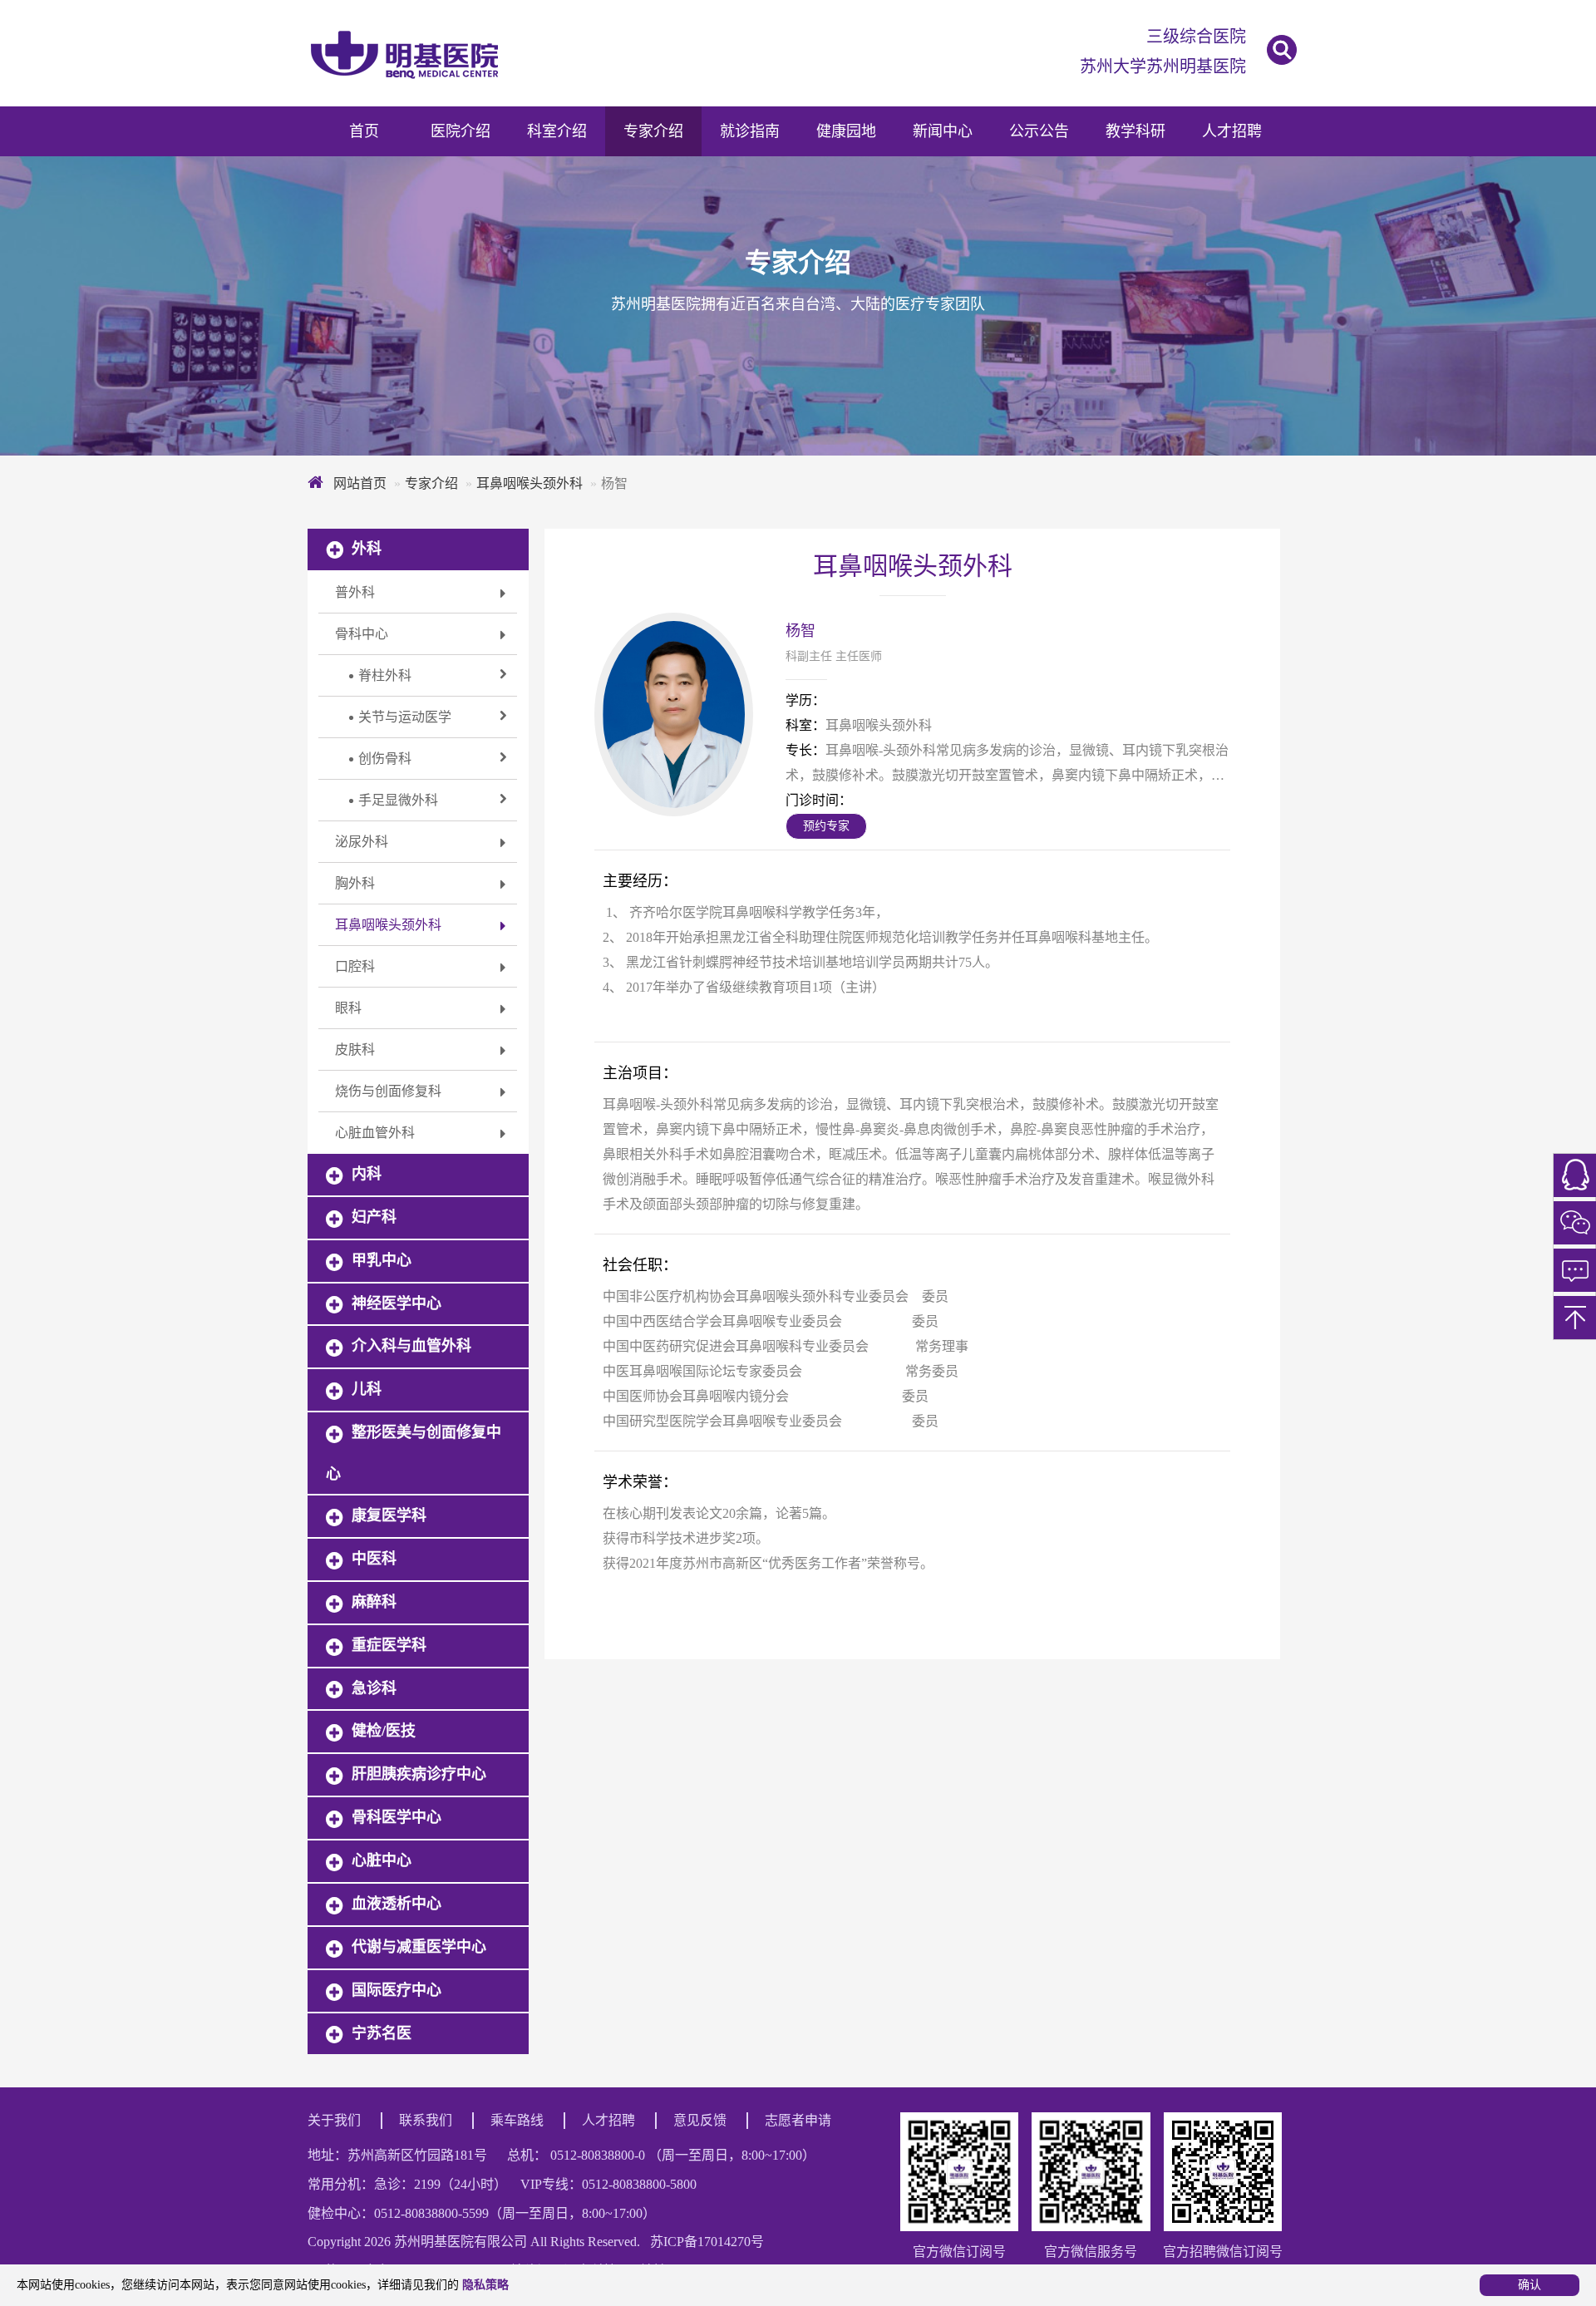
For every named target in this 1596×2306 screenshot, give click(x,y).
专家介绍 (653, 131)
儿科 (367, 1389)
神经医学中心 (397, 1303)
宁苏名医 (382, 2033)
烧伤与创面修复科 (388, 1091)
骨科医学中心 (397, 1817)
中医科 (374, 1559)
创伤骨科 (378, 759)
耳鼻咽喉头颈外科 (530, 483)
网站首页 (358, 483)
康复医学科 (389, 1515)
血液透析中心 (397, 1904)
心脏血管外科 (375, 1133)
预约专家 (826, 826)
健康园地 (846, 131)
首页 (364, 131)
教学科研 (1135, 131)
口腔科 (355, 966)
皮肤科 (355, 1050)
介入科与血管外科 (411, 1346)
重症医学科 (389, 1645)
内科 (367, 1174)
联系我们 (426, 2120)
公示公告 (1039, 131)
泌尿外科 (362, 842)
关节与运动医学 (398, 717)
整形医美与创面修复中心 (414, 1453)
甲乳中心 (382, 1260)
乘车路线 (517, 2120)
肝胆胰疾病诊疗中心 (419, 1774)
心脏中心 (382, 1860)
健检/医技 (384, 1731)
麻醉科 (374, 1602)
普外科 (355, 592)
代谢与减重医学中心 (419, 1947)
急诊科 (374, 1688)
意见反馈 (700, 2120)
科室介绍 (557, 131)
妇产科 (374, 1217)
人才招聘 (1232, 131)
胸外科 (355, 883)
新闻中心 (943, 131)
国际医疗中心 (397, 1990)
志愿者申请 (798, 2120)
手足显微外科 (392, 801)
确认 (1529, 2285)
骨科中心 (362, 634)
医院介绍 (461, 131)
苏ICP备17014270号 (707, 2242)
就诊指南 (750, 131)
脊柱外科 (378, 676)
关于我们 (334, 2120)
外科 (367, 549)
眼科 (348, 1008)
